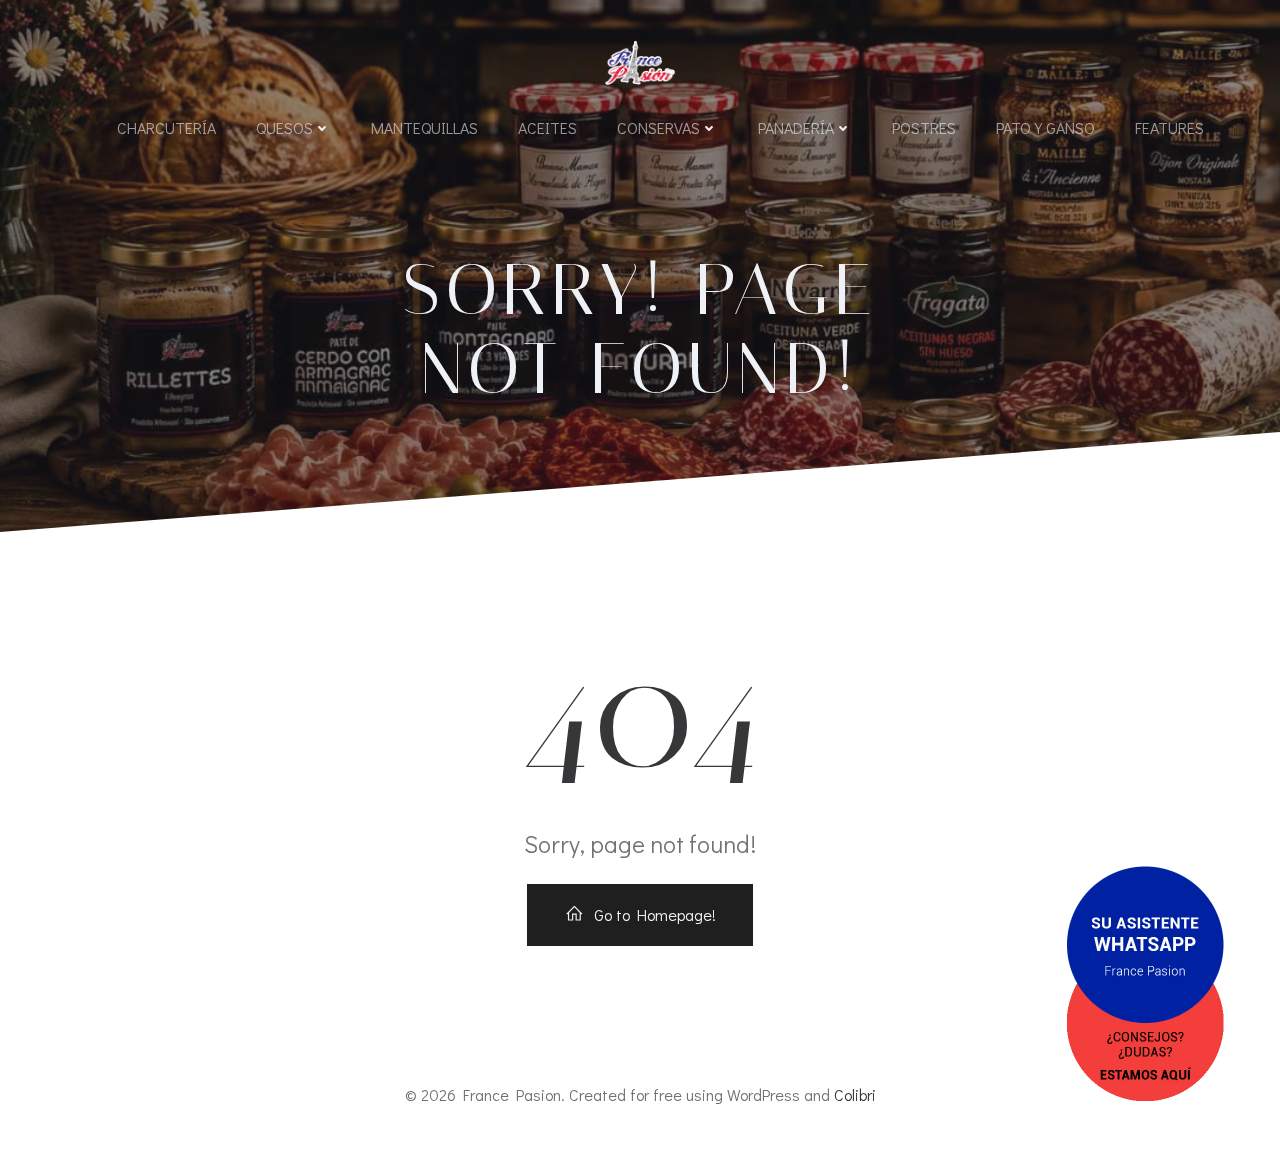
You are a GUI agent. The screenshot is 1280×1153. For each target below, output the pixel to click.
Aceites (547, 127)
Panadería (796, 127)
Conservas (658, 127)
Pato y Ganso (1045, 127)
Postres (924, 127)
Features (1169, 127)
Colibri (855, 1094)
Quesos (284, 127)
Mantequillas (424, 127)
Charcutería (166, 127)
